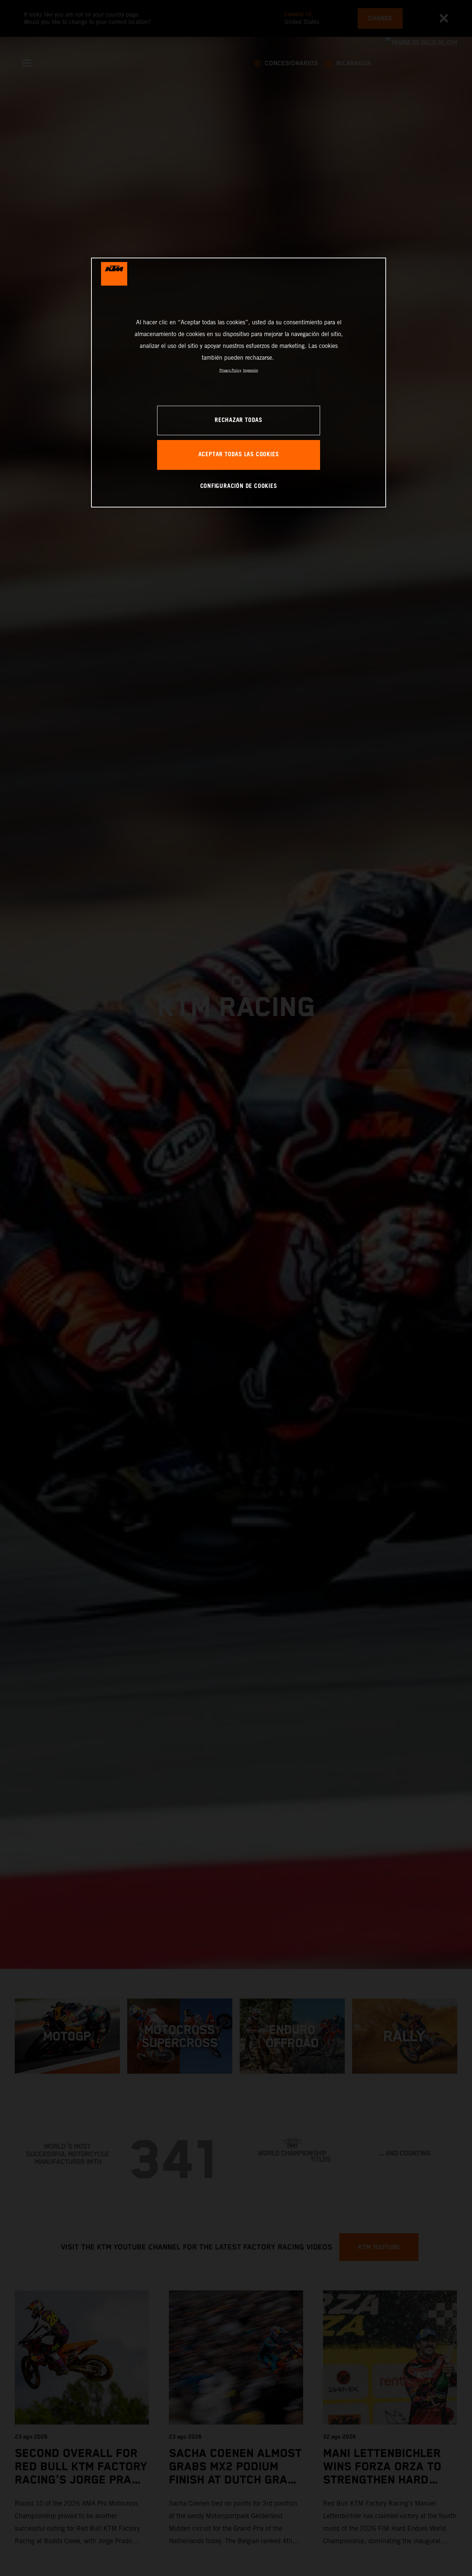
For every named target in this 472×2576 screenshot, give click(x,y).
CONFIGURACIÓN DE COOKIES (239, 486)
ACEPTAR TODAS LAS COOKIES (239, 455)
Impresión (251, 370)
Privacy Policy (230, 370)
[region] (239, 382)
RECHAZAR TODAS (239, 420)
